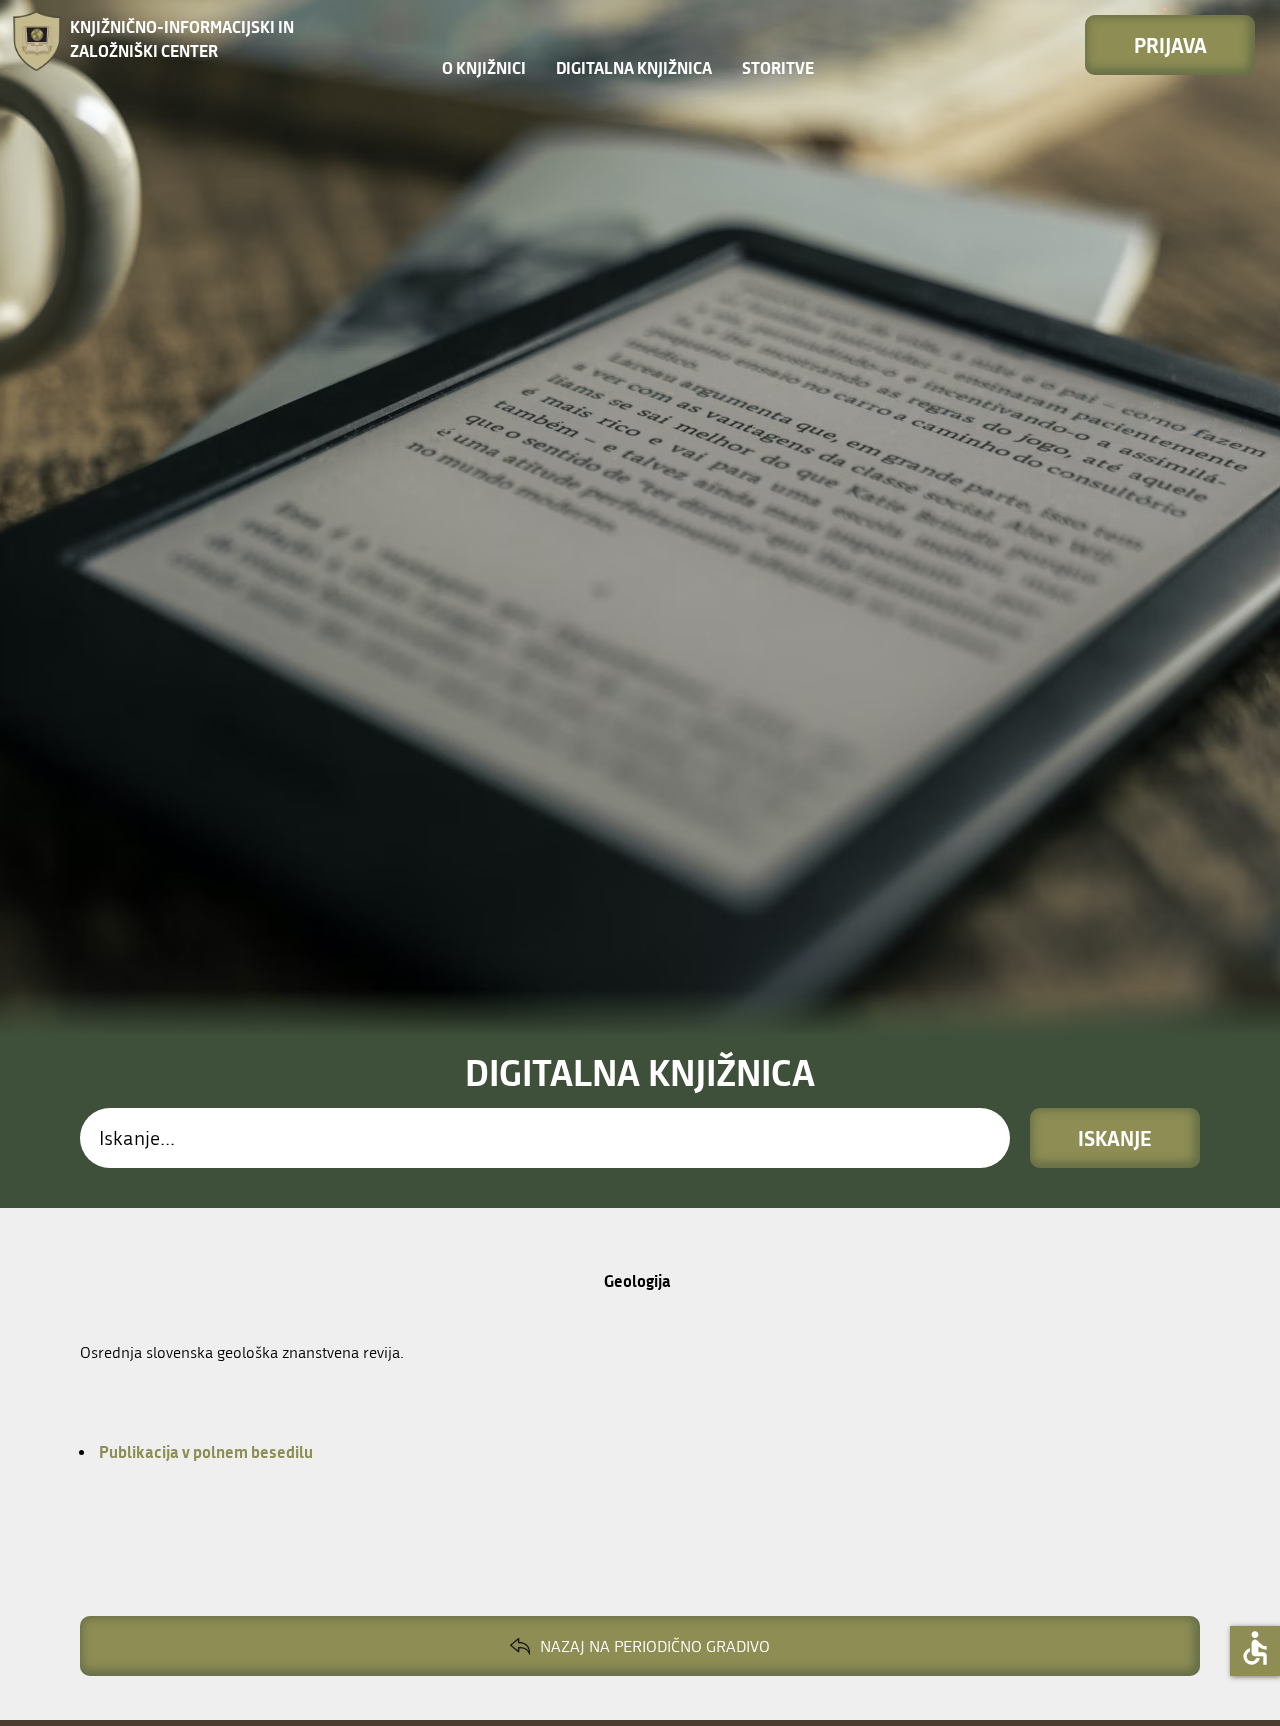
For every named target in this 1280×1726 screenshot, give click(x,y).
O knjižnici (484, 67)
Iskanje (1115, 1138)
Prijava (1170, 45)
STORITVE (778, 67)
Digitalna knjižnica (634, 67)
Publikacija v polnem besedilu (204, 1451)
